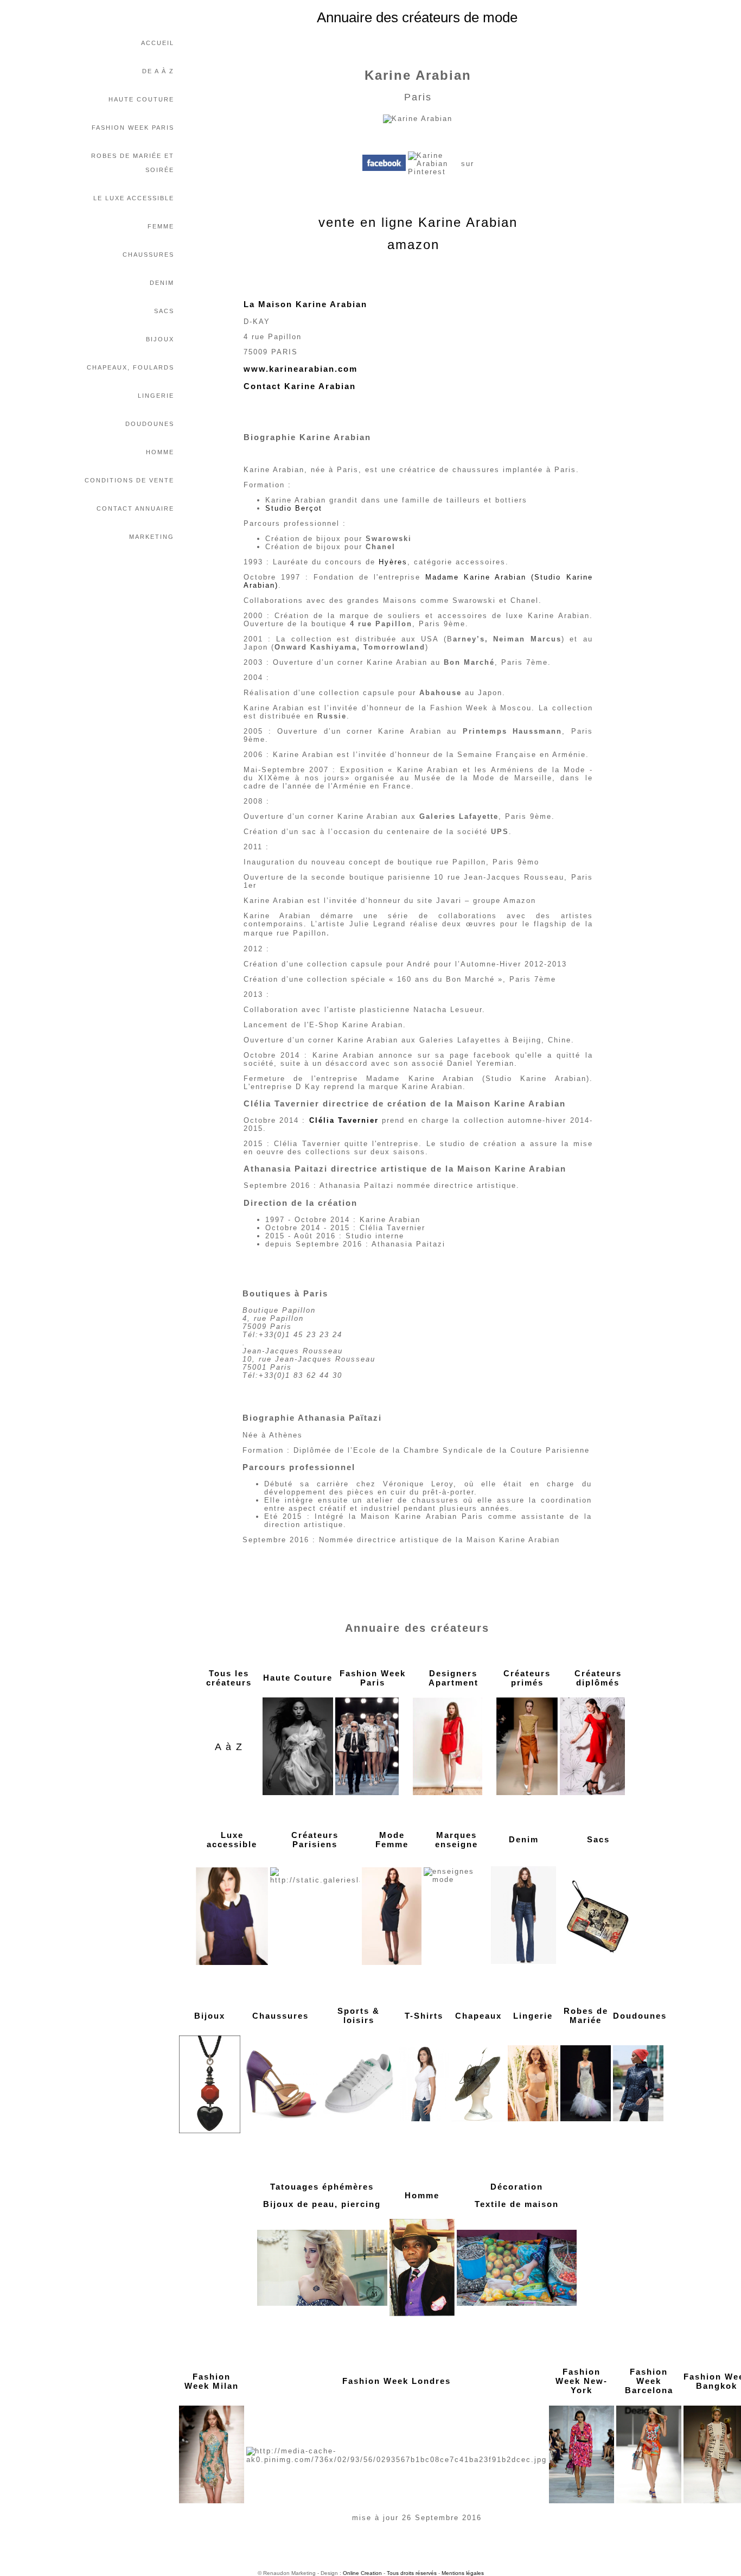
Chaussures (148, 255)
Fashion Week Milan (212, 2381)
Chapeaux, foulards (130, 367)
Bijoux (160, 339)
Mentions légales (463, 2573)
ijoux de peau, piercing (325, 2204)
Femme (161, 226)
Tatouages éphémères (322, 2187)
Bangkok (717, 2386)
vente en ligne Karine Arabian (418, 222)
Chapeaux (478, 2016)
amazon (413, 244)
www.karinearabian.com (301, 369)
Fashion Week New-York (582, 2381)
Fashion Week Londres (397, 2381)
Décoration (517, 2187)
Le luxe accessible (134, 198)
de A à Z (158, 71)
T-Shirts (424, 2016)
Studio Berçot (294, 508)
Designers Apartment (453, 1678)
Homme (160, 452)
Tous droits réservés (412, 2573)
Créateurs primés (527, 1678)
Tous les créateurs (229, 1678)
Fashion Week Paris (133, 128)
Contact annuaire (135, 508)
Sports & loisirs (359, 2015)
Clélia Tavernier (344, 1120)
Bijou (207, 2016)
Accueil (158, 43)
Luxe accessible (232, 1840)
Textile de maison (517, 2204)
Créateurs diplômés (598, 1678)
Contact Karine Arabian (300, 386)
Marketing (152, 537)
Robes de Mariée (586, 2015)
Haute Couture (141, 99)
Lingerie (156, 396)
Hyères (393, 562)
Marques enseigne (456, 1840)
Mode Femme (392, 1840)
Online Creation (362, 2573)
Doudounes (150, 424)
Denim (162, 283)
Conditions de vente (129, 480)
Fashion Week (649, 2376)
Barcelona (649, 2390)
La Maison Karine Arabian (305, 304)
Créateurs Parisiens (315, 1840)
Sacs (164, 311)
